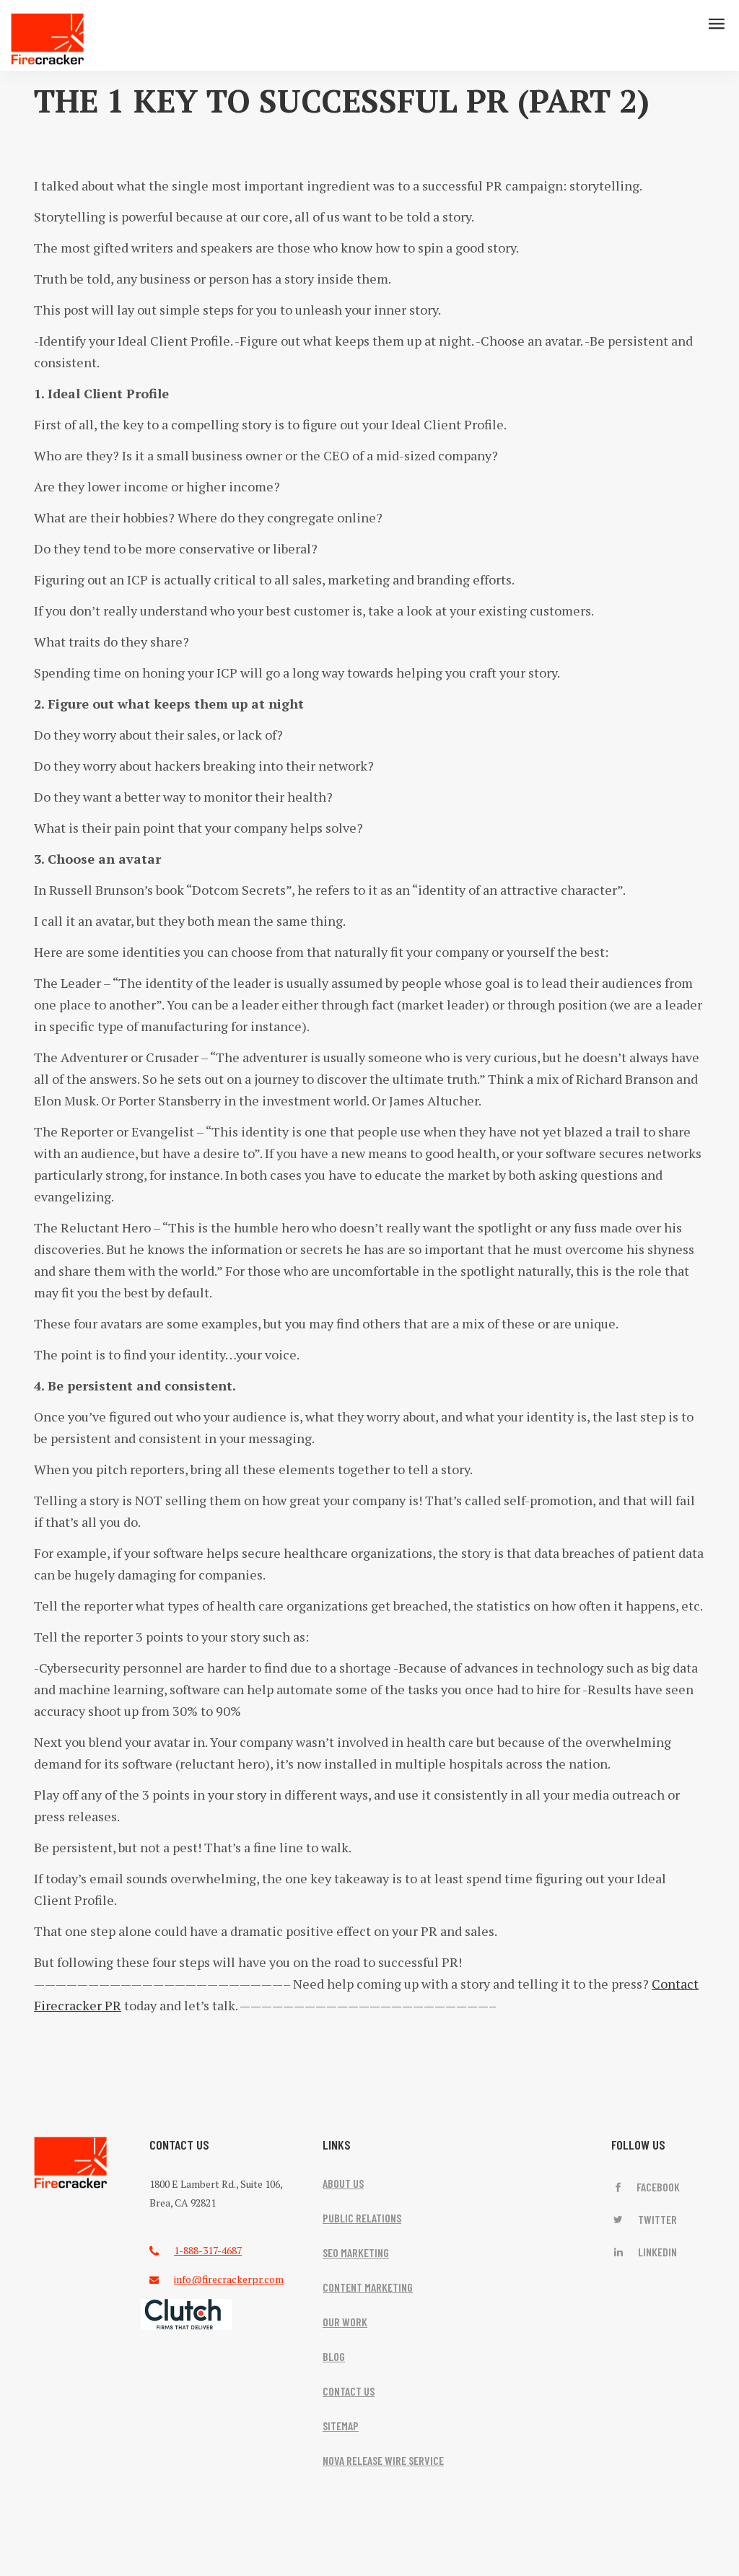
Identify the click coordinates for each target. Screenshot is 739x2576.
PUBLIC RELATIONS (362, 2218)
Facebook (657, 2187)
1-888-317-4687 (208, 2250)
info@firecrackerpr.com (229, 2279)
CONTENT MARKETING (368, 2287)
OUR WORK (345, 2322)
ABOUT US (343, 2183)
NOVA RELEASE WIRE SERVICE (383, 2460)
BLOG (334, 2356)
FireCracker (71, 2163)
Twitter (656, 2219)
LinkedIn (656, 2252)
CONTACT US (349, 2391)
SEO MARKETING (356, 2252)
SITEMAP (341, 2426)
